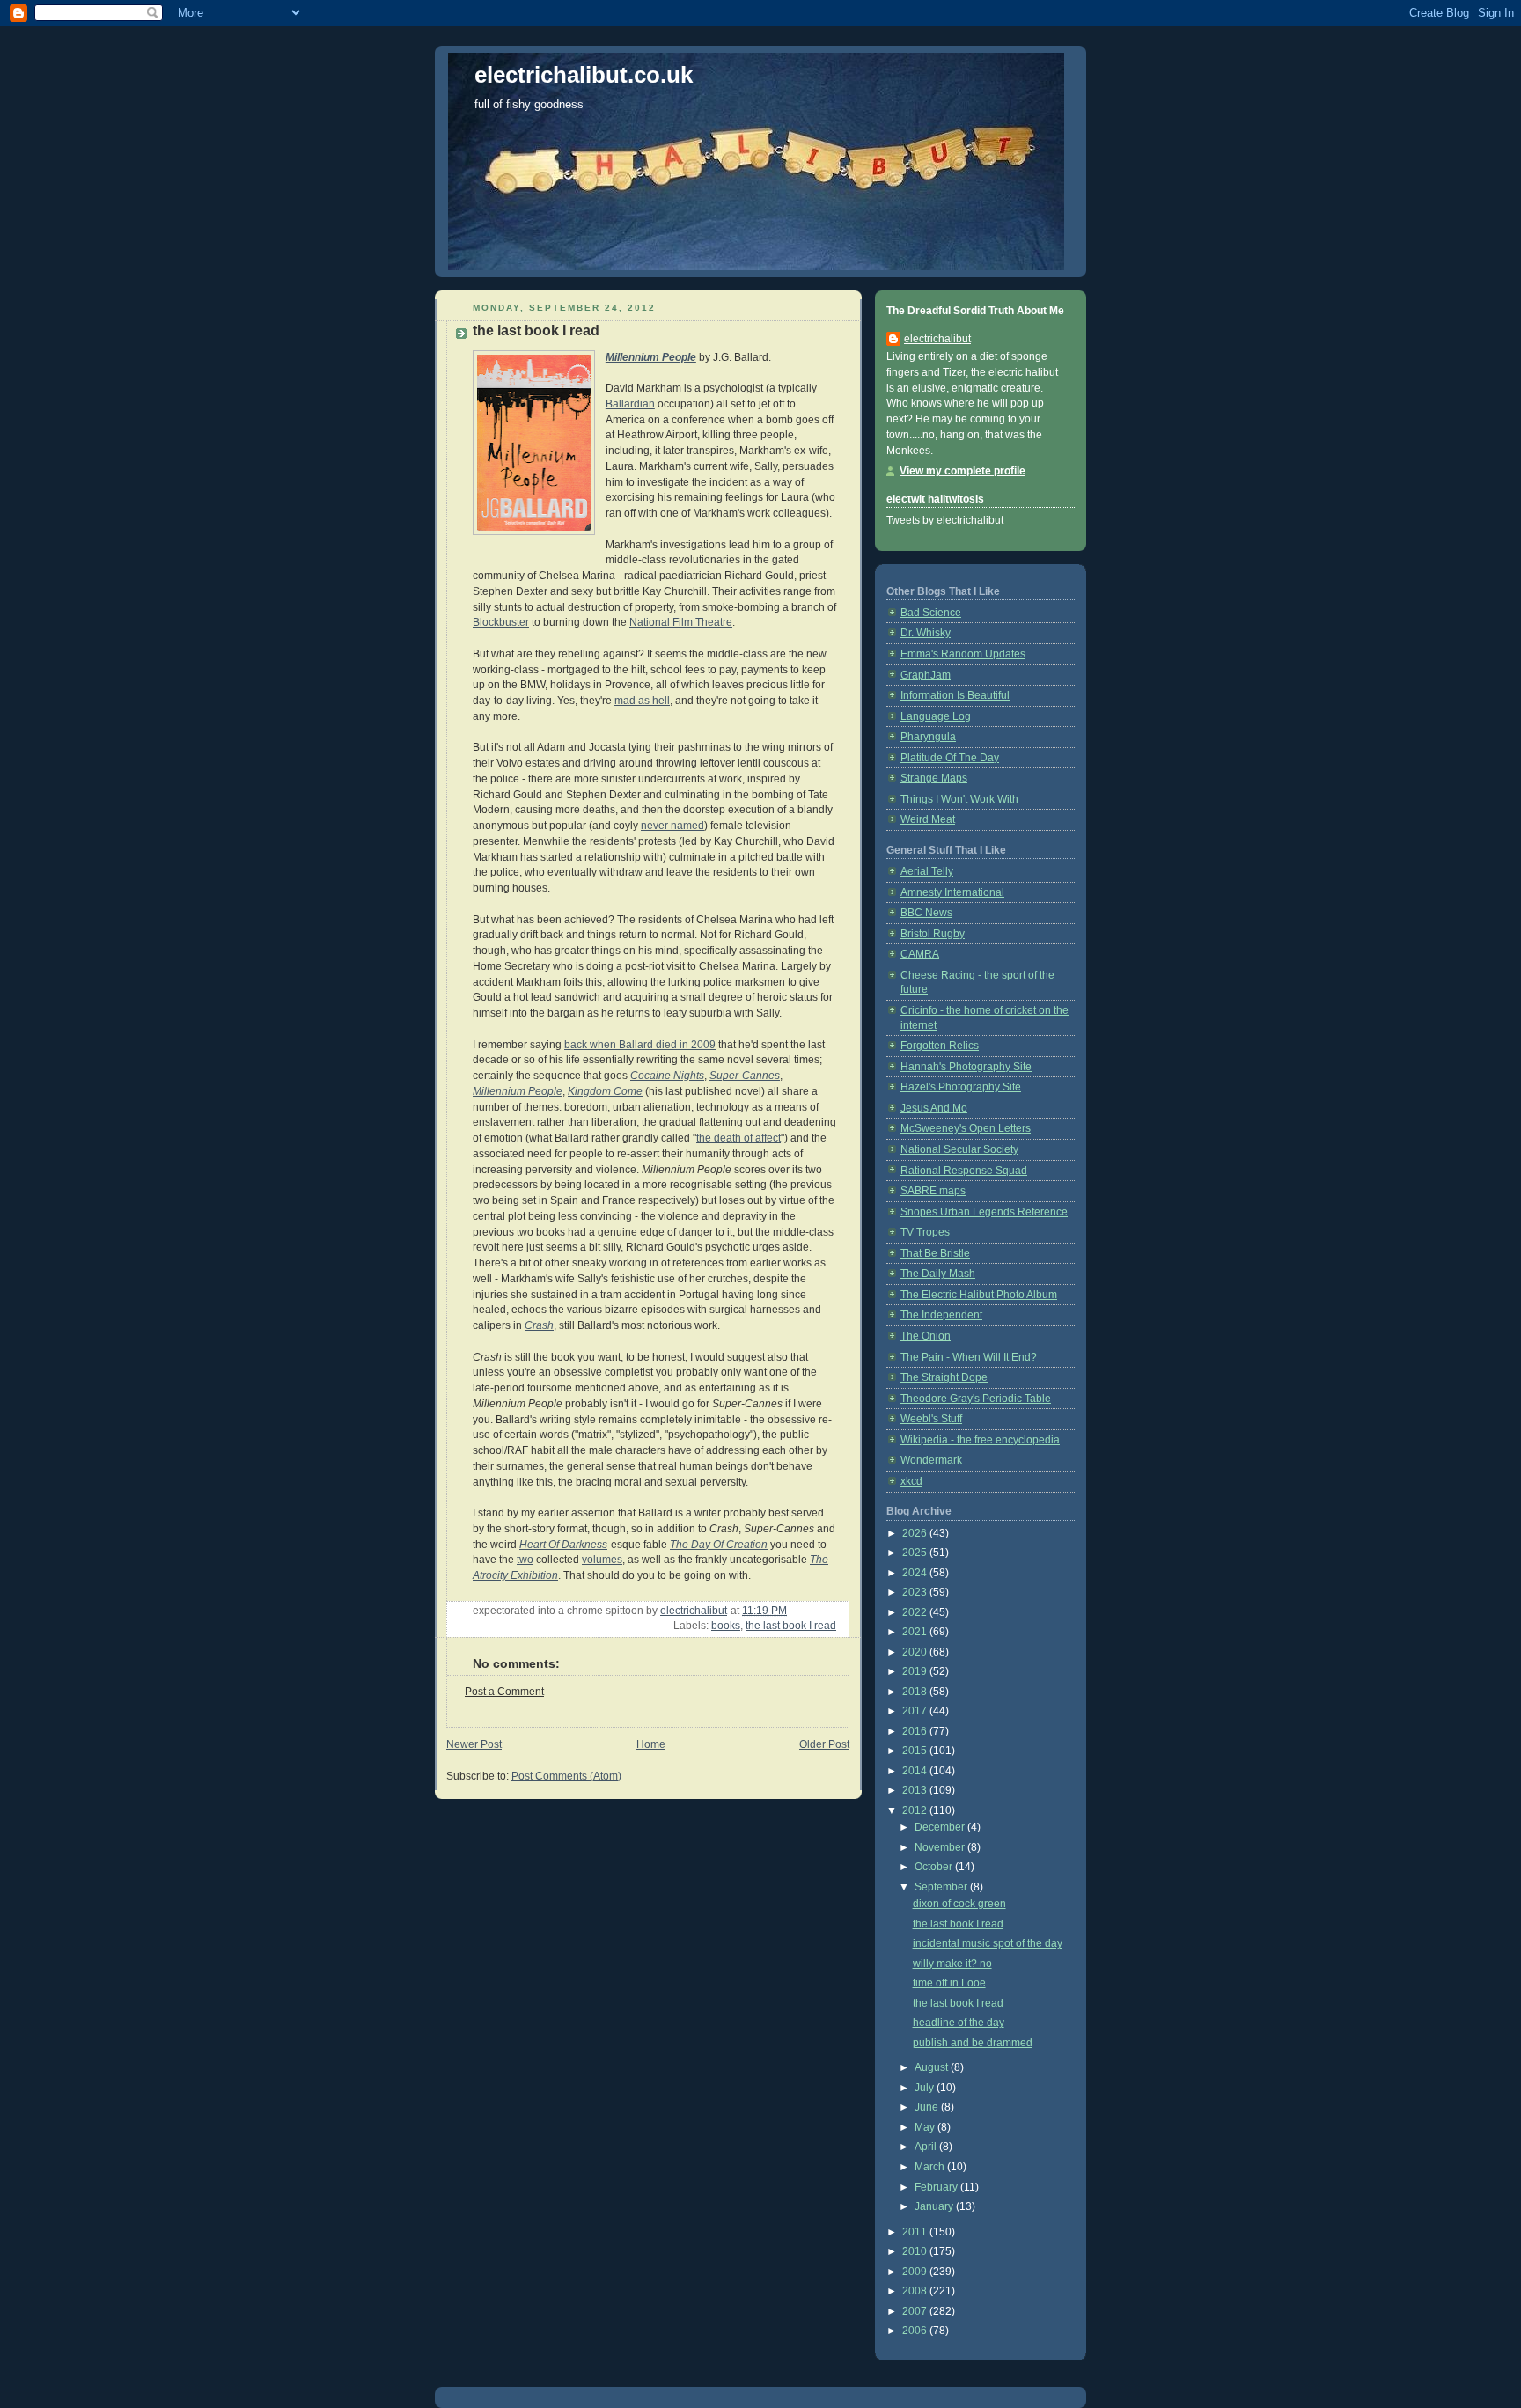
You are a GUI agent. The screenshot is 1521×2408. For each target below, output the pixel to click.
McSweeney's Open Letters (966, 1128)
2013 (916, 1790)
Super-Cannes (745, 1076)
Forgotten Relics (940, 1046)
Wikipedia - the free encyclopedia (980, 1440)
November (941, 1847)
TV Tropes (925, 1232)
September (942, 1887)
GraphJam (926, 675)
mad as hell (642, 701)
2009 (916, 2272)
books (726, 1626)
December (941, 1827)
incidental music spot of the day (988, 1943)
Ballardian (630, 404)
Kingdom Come (605, 1091)
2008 (916, 2291)
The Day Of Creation (719, 1545)
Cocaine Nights (667, 1076)
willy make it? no (952, 1964)
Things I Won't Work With (959, 799)
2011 (916, 2232)
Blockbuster (501, 622)
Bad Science (931, 613)
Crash (539, 1325)
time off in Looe (949, 1983)
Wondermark (931, 1460)
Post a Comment (504, 1692)
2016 (916, 1731)
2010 (916, 2251)
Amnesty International (952, 892)
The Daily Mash (938, 1274)
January (935, 2206)
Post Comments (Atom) (566, 1776)
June (928, 2107)
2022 (916, 1612)
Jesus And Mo (934, 1108)
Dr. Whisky (926, 633)
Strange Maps (934, 778)
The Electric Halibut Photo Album (979, 1295)
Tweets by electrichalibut (945, 520)
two (525, 1560)
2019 (916, 1671)
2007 (916, 2311)
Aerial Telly (927, 871)
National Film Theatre (681, 622)
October (935, 1867)
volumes (602, 1560)
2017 (916, 1711)
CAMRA (920, 954)
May (926, 2127)
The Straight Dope (944, 1377)
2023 (916, 1592)
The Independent (941, 1315)
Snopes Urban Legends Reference (984, 1212)
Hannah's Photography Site (966, 1067)
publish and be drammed (973, 2043)
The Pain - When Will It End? (969, 1357)
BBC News (926, 913)
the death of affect (738, 1138)
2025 (916, 1553)
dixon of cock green (959, 1904)
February (937, 2187)
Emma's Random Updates (963, 654)
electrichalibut (937, 339)
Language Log (936, 716)
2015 (916, 1751)
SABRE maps (933, 1191)
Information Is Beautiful (955, 695)
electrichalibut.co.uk (584, 75)
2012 (916, 1810)
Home (651, 1744)
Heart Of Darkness (563, 1545)
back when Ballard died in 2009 (640, 1045)
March (931, 2167)
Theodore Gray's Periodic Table (976, 1399)
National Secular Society (959, 1149)
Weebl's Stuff (931, 1419)
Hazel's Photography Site (961, 1087)
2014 (916, 1771)
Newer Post (474, 1744)
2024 (916, 1573)
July (926, 2088)
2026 (916, 1533)
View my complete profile (963, 471)
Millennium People (651, 357)
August (933, 2067)
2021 (916, 1632)
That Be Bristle (935, 1253)
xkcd (911, 1481)
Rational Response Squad (964, 1171)
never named (672, 826)
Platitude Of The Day (950, 758)
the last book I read (791, 1626)
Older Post (824, 1744)
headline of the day (959, 2023)
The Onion (926, 1336)
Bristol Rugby (933, 934)
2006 (916, 2331)
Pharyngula (928, 737)
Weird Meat (928, 819)
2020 (916, 1652)
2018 (916, 1692)
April (927, 2147)
